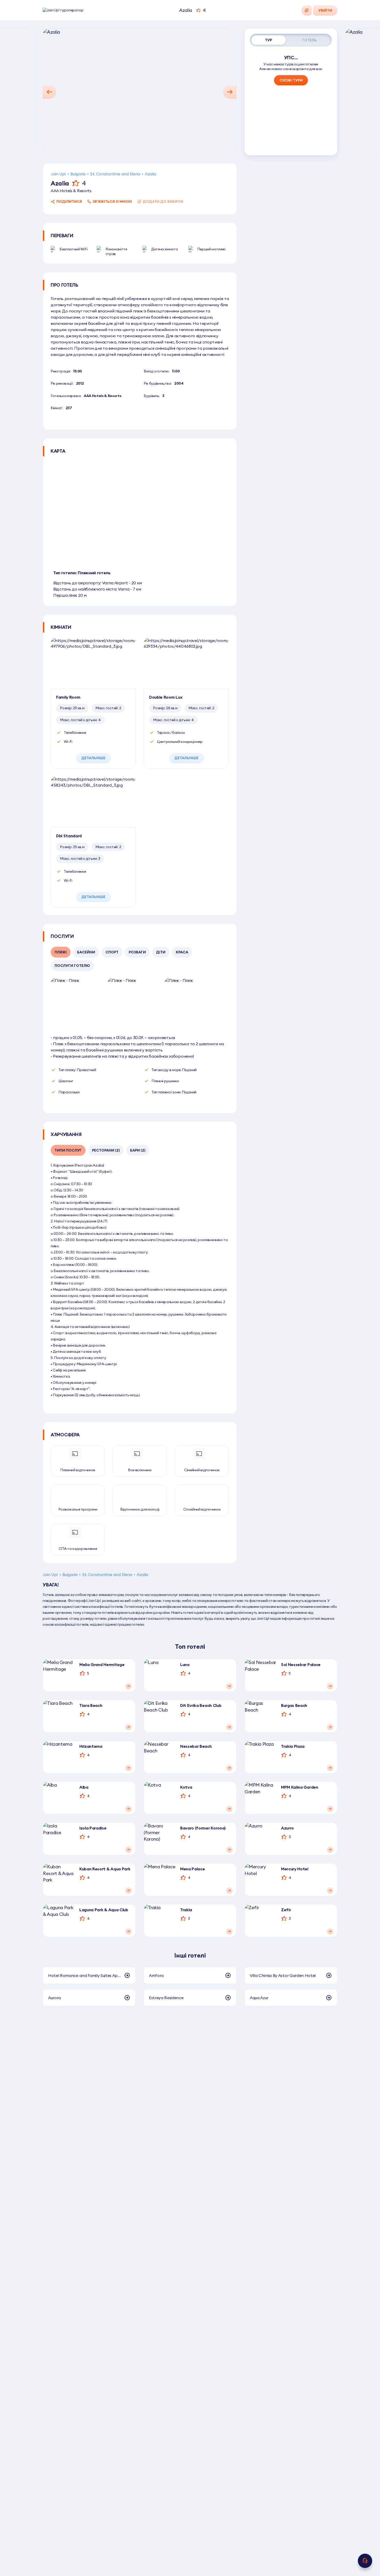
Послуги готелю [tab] (72, 966)
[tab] (269, 40)
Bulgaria (78, 174)
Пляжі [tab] (61, 952)
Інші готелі (190, 1955)
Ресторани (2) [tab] (106, 1150)
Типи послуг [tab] (68, 1150)
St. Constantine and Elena (115, 174)
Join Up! (58, 174)
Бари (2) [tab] (138, 1150)
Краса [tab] (182, 952)
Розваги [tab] (137, 952)
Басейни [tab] (86, 952)
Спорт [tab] (112, 952)
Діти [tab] (161, 952)
